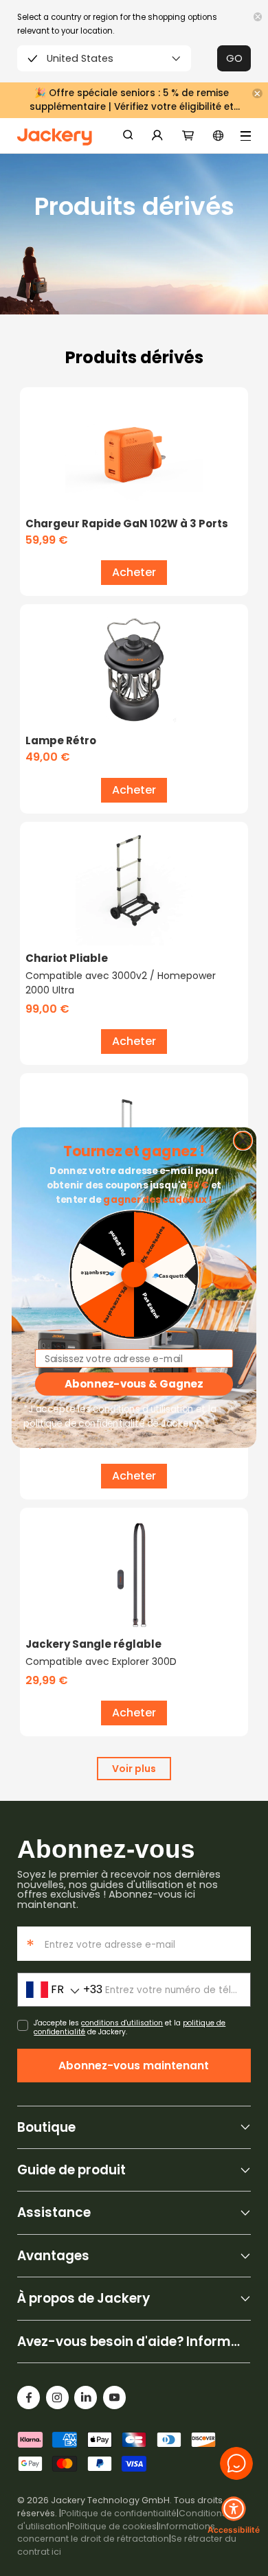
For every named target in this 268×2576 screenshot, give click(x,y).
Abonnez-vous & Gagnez (134, 1384)
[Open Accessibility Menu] (234, 2509)
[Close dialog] (243, 1141)
